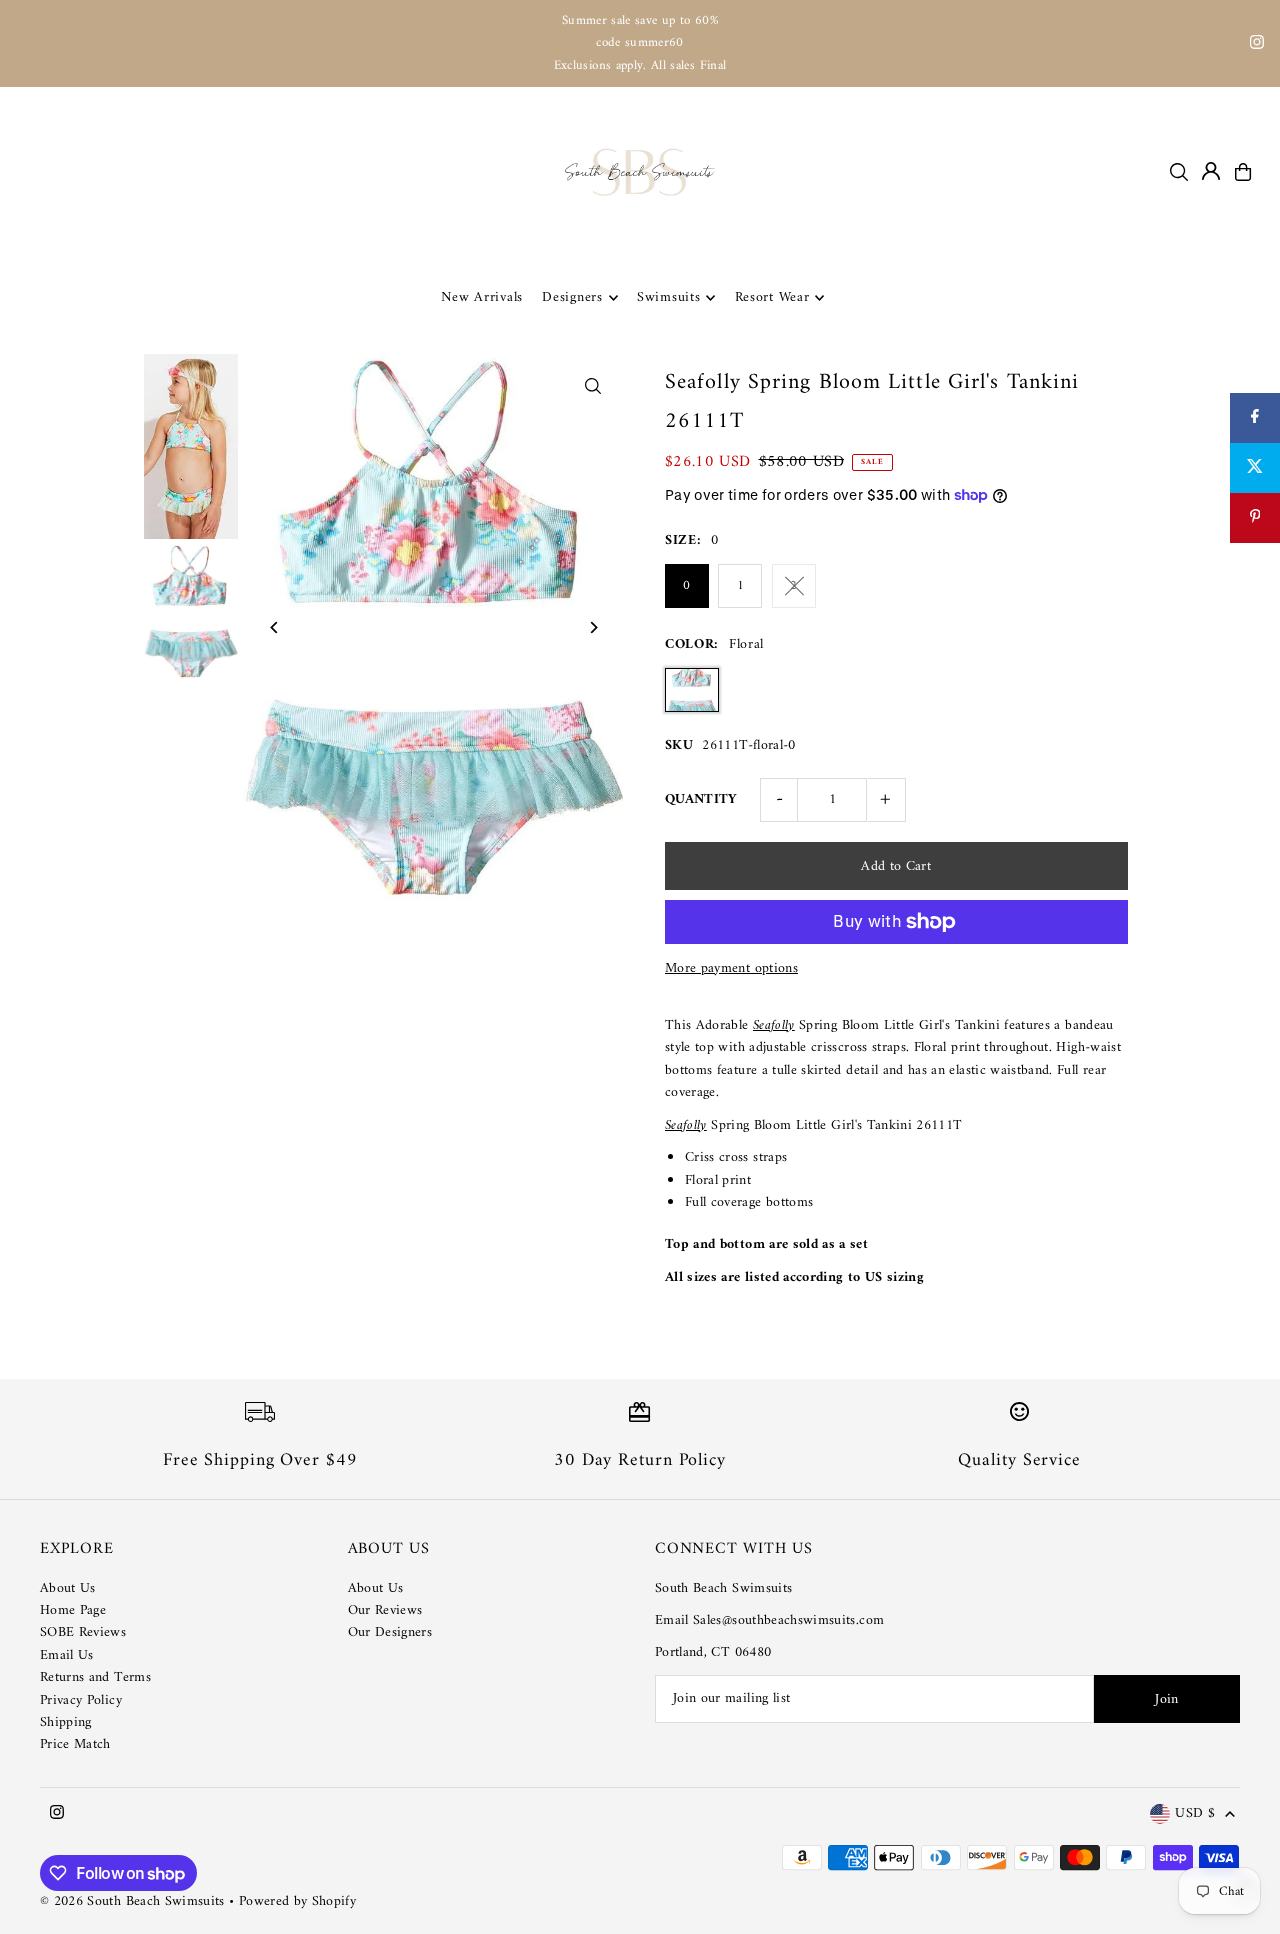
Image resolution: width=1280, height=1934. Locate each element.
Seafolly (774, 1025)
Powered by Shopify (297, 1901)
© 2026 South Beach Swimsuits (132, 1901)
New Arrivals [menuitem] (482, 297)
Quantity (701, 799)
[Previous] (275, 627)
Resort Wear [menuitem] (772, 297)
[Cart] (1243, 172)
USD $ (1195, 1814)
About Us (68, 1588)
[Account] (1211, 171)
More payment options (731, 969)
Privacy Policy (81, 1700)
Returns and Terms (95, 1677)
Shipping (66, 1722)
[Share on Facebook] (1255, 418)
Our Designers (390, 1632)
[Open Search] (1179, 172)
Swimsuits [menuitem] (668, 297)
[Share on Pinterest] (1255, 518)
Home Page (73, 1610)
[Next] (592, 627)
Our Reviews (385, 1610)
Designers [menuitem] (572, 297)
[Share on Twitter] (1255, 468)
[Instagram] (1257, 45)
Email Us (67, 1655)
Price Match (75, 1744)
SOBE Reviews (83, 1632)
